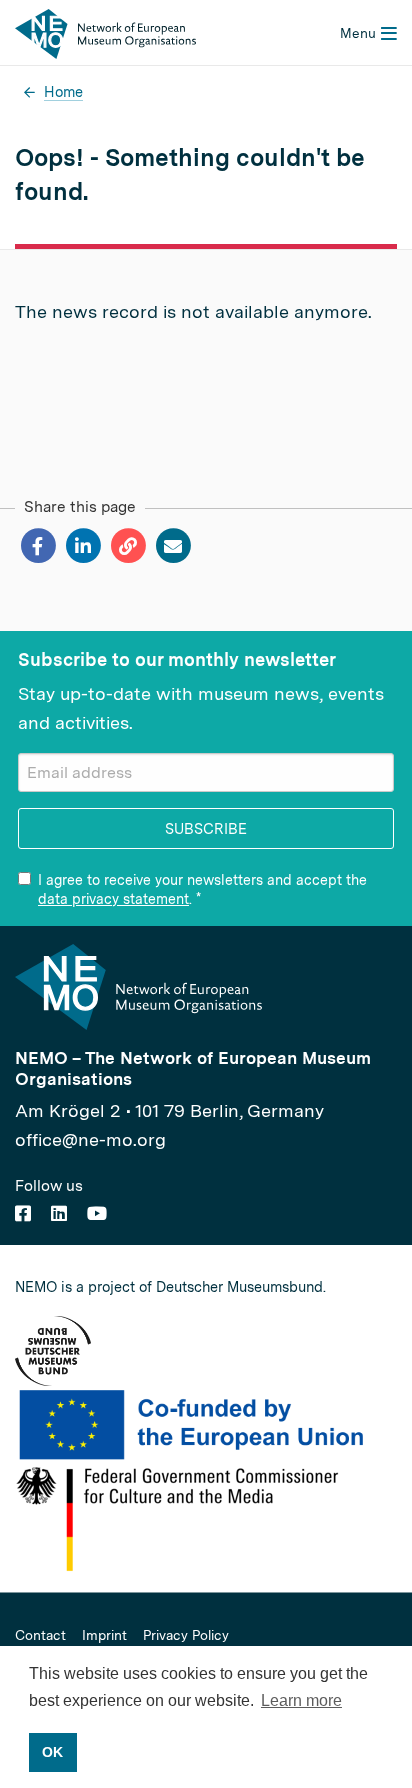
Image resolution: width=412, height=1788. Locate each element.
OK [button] (52, 1752)
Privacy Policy (186, 1636)
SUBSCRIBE (206, 828)
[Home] (105, 32)
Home (63, 91)
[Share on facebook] (37, 546)
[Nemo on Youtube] (97, 1213)
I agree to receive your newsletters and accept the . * (202, 889)
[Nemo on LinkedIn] (59, 1213)
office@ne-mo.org (90, 1139)
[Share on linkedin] (82, 546)
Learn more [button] (301, 1700)
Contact (40, 1636)
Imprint (104, 1636)
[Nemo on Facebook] (23, 1213)
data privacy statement (113, 899)
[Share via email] (172, 546)
